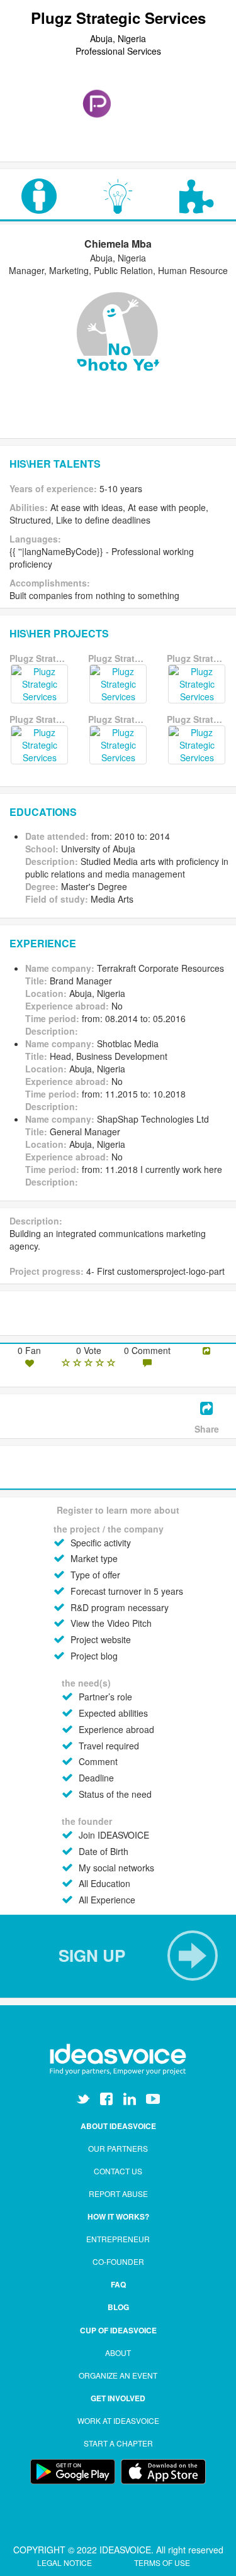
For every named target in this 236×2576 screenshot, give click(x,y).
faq (118, 2284)
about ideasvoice (118, 2126)
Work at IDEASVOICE (118, 2420)
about (118, 2353)
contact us (118, 2171)
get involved (118, 2398)
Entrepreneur (118, 2239)
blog (118, 2307)
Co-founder (118, 2261)
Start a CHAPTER (118, 2443)
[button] (118, 1956)
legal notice (65, 2562)
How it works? (118, 2216)
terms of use (162, 2562)
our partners (118, 2148)
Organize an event (118, 2375)
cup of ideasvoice (118, 2330)
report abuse (118, 2193)
